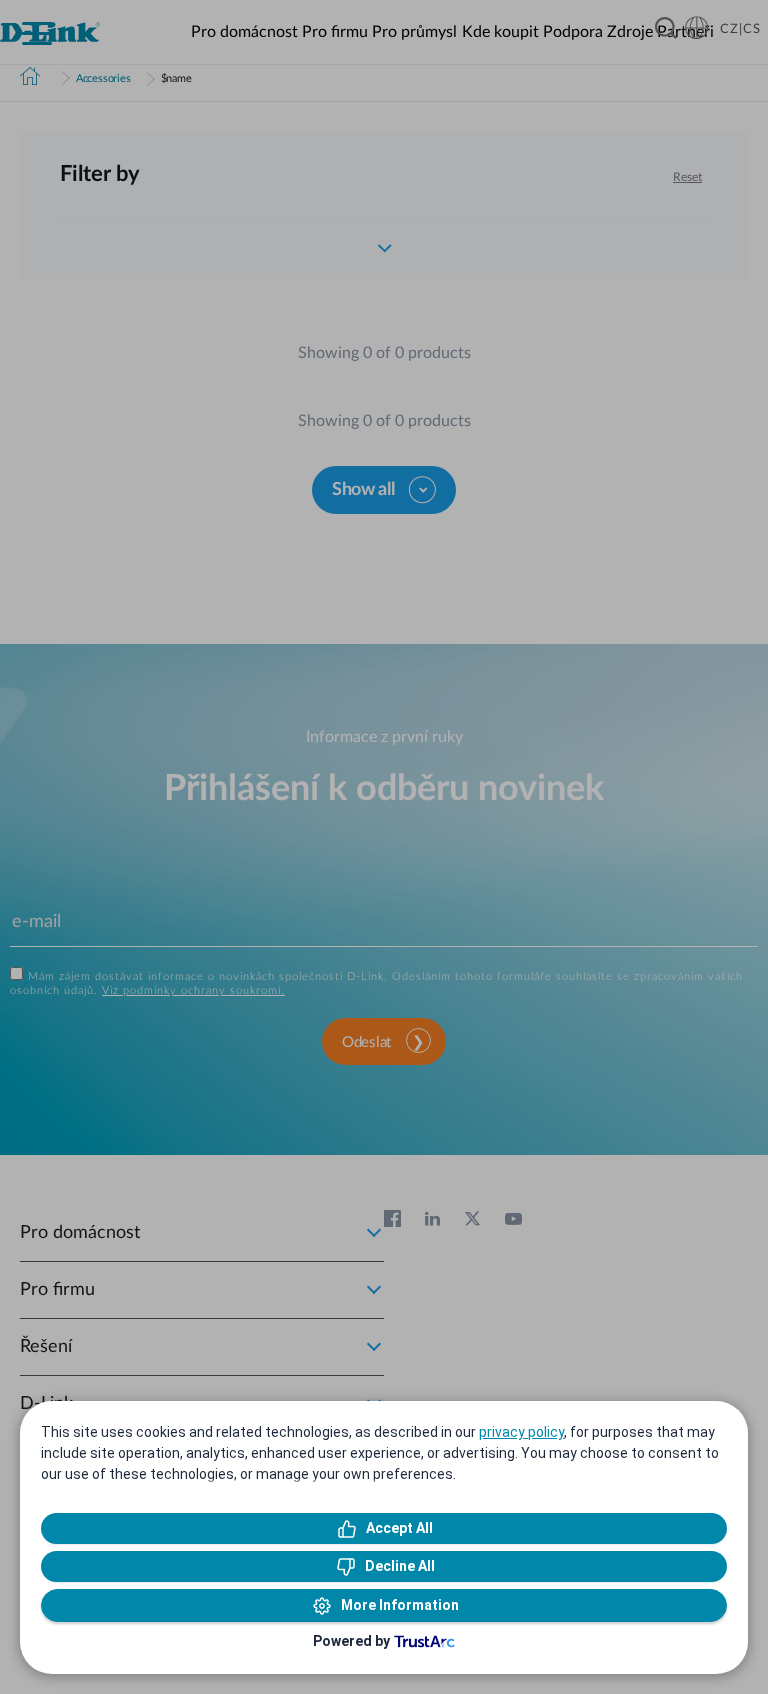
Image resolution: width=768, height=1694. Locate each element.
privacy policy (521, 1432)
